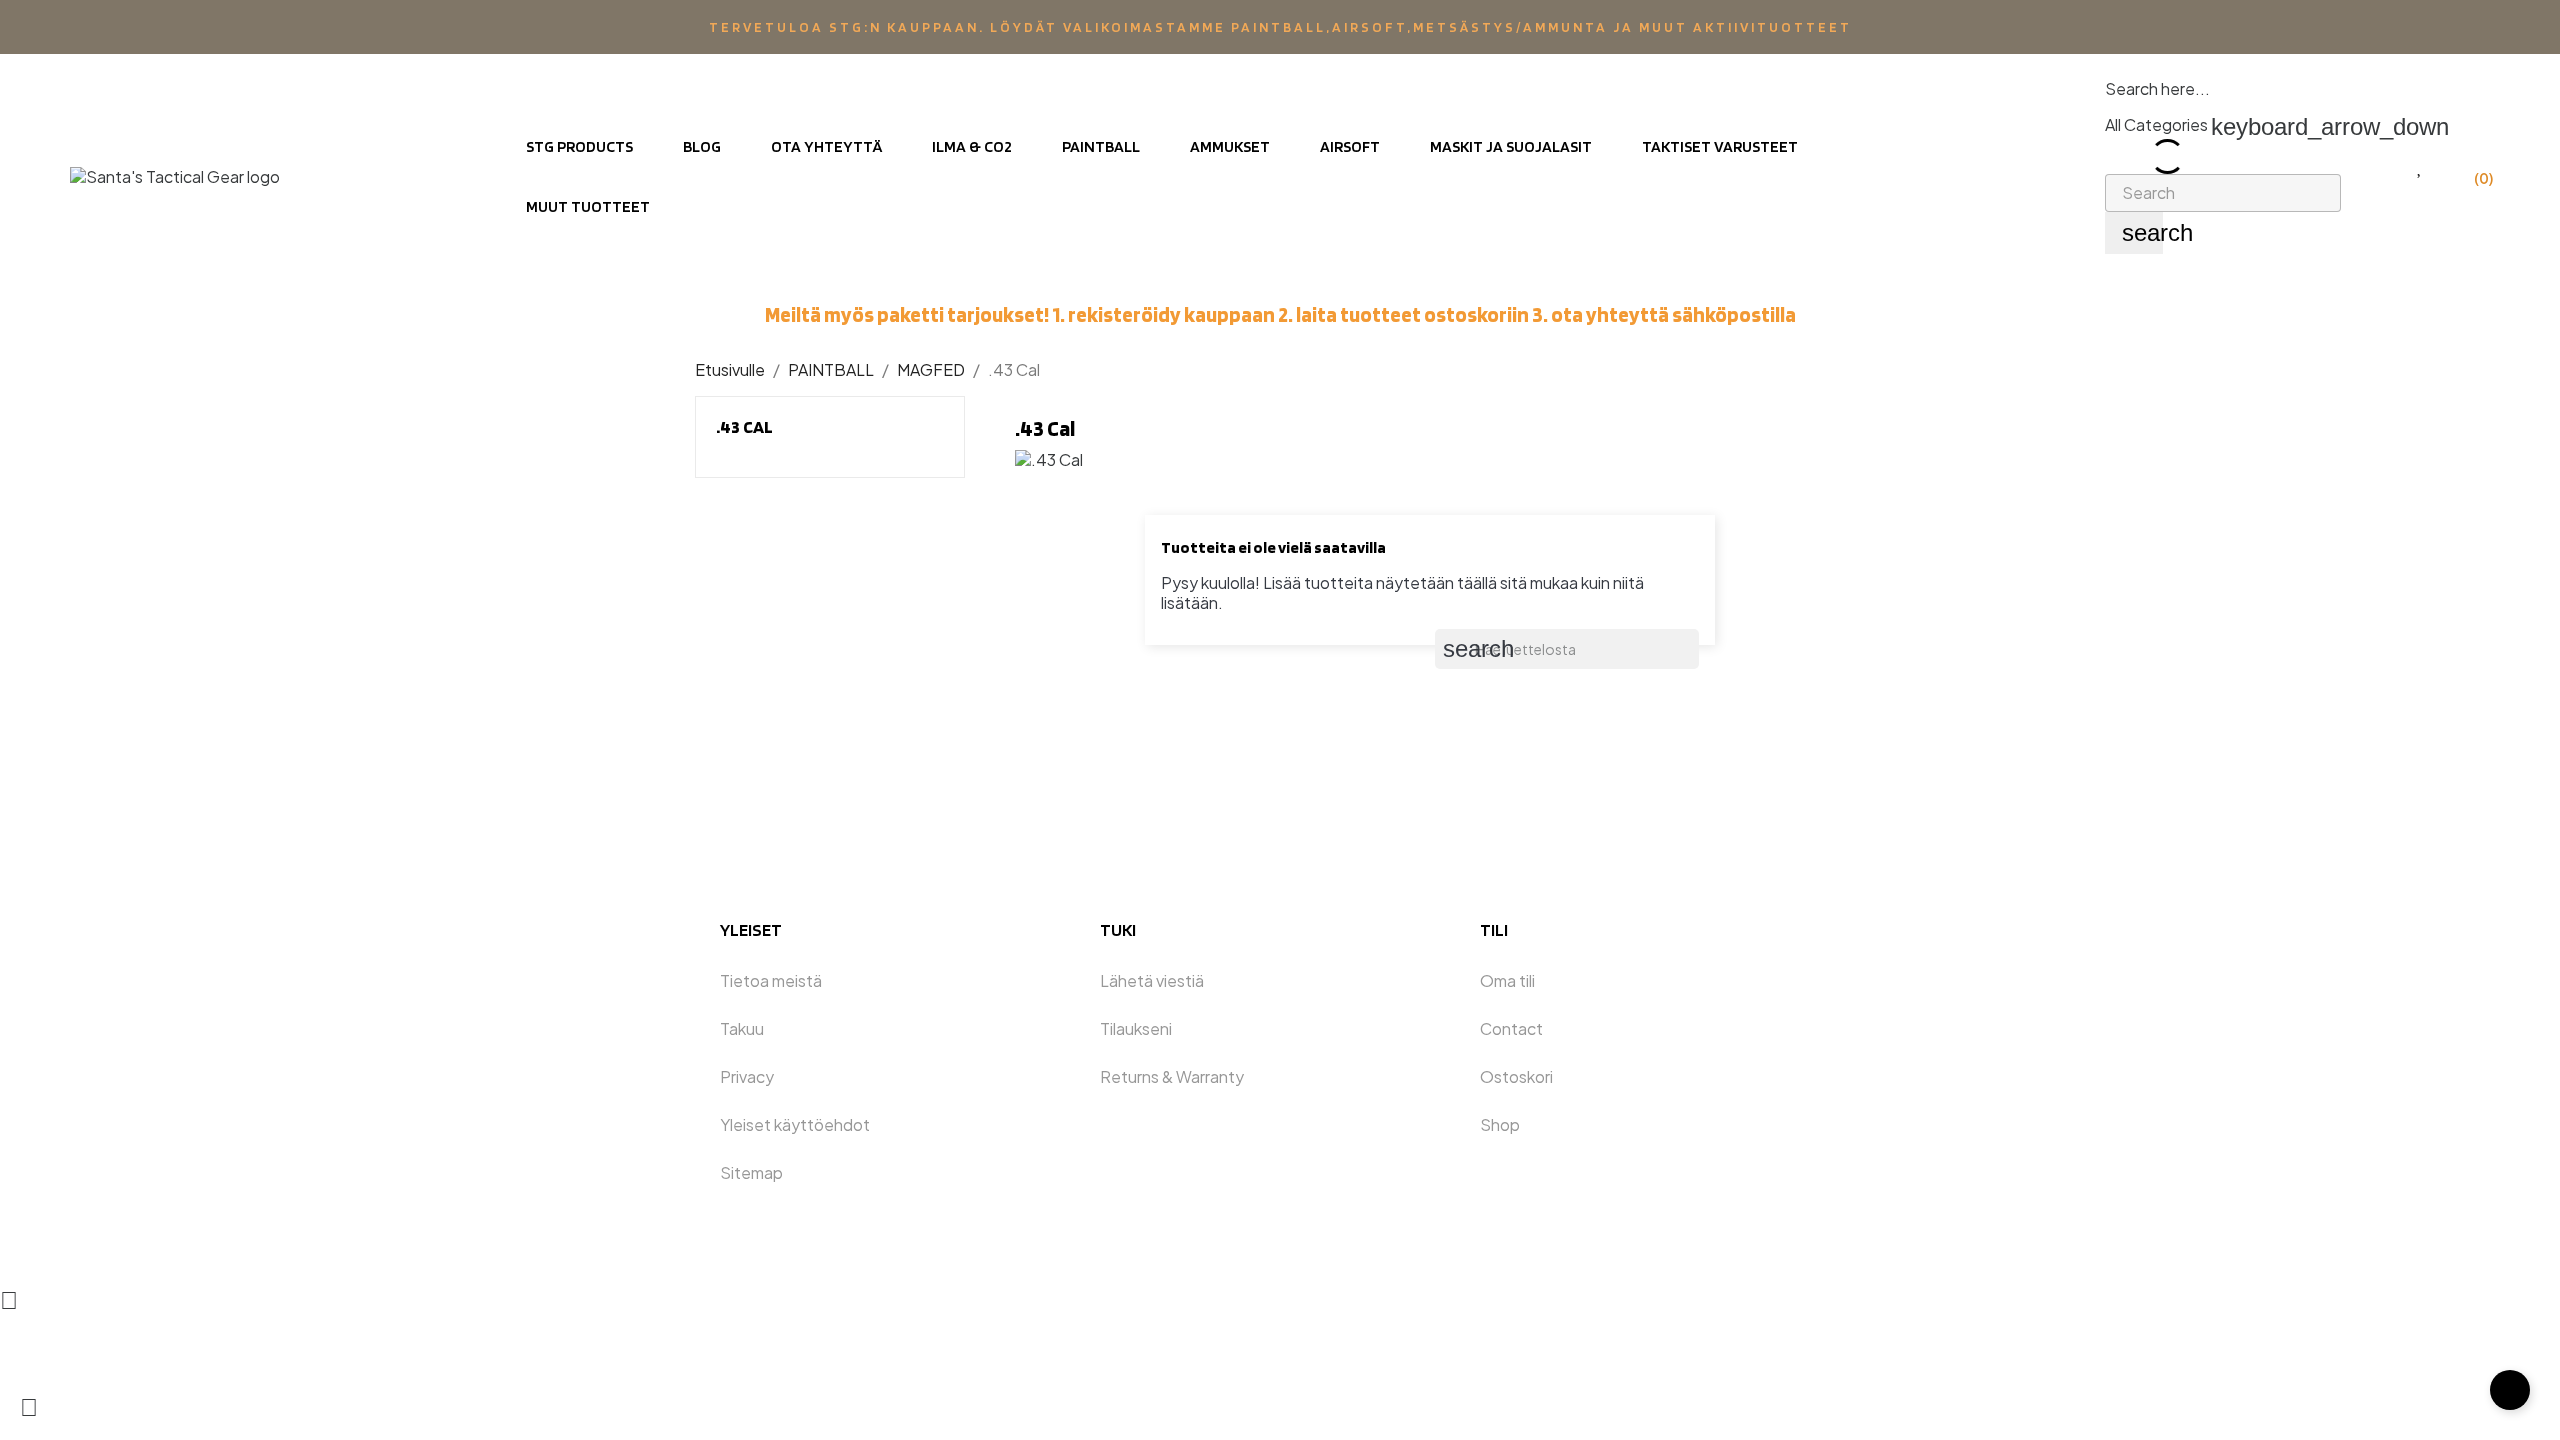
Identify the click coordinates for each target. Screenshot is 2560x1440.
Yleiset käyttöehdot (795, 1124)
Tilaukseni (1136, 1028)
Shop (1500, 1124)
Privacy (747, 1076)
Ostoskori (1516, 1076)
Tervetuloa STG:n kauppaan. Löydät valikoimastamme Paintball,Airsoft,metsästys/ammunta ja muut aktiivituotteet (1280, 27)
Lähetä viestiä (1152, 980)
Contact (1511, 1028)
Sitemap (751, 1172)
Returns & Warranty (1172, 1076)
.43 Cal (744, 426)
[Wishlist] (2420, 166)
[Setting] (2379, 166)
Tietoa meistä (771, 980)
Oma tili (1507, 980)
